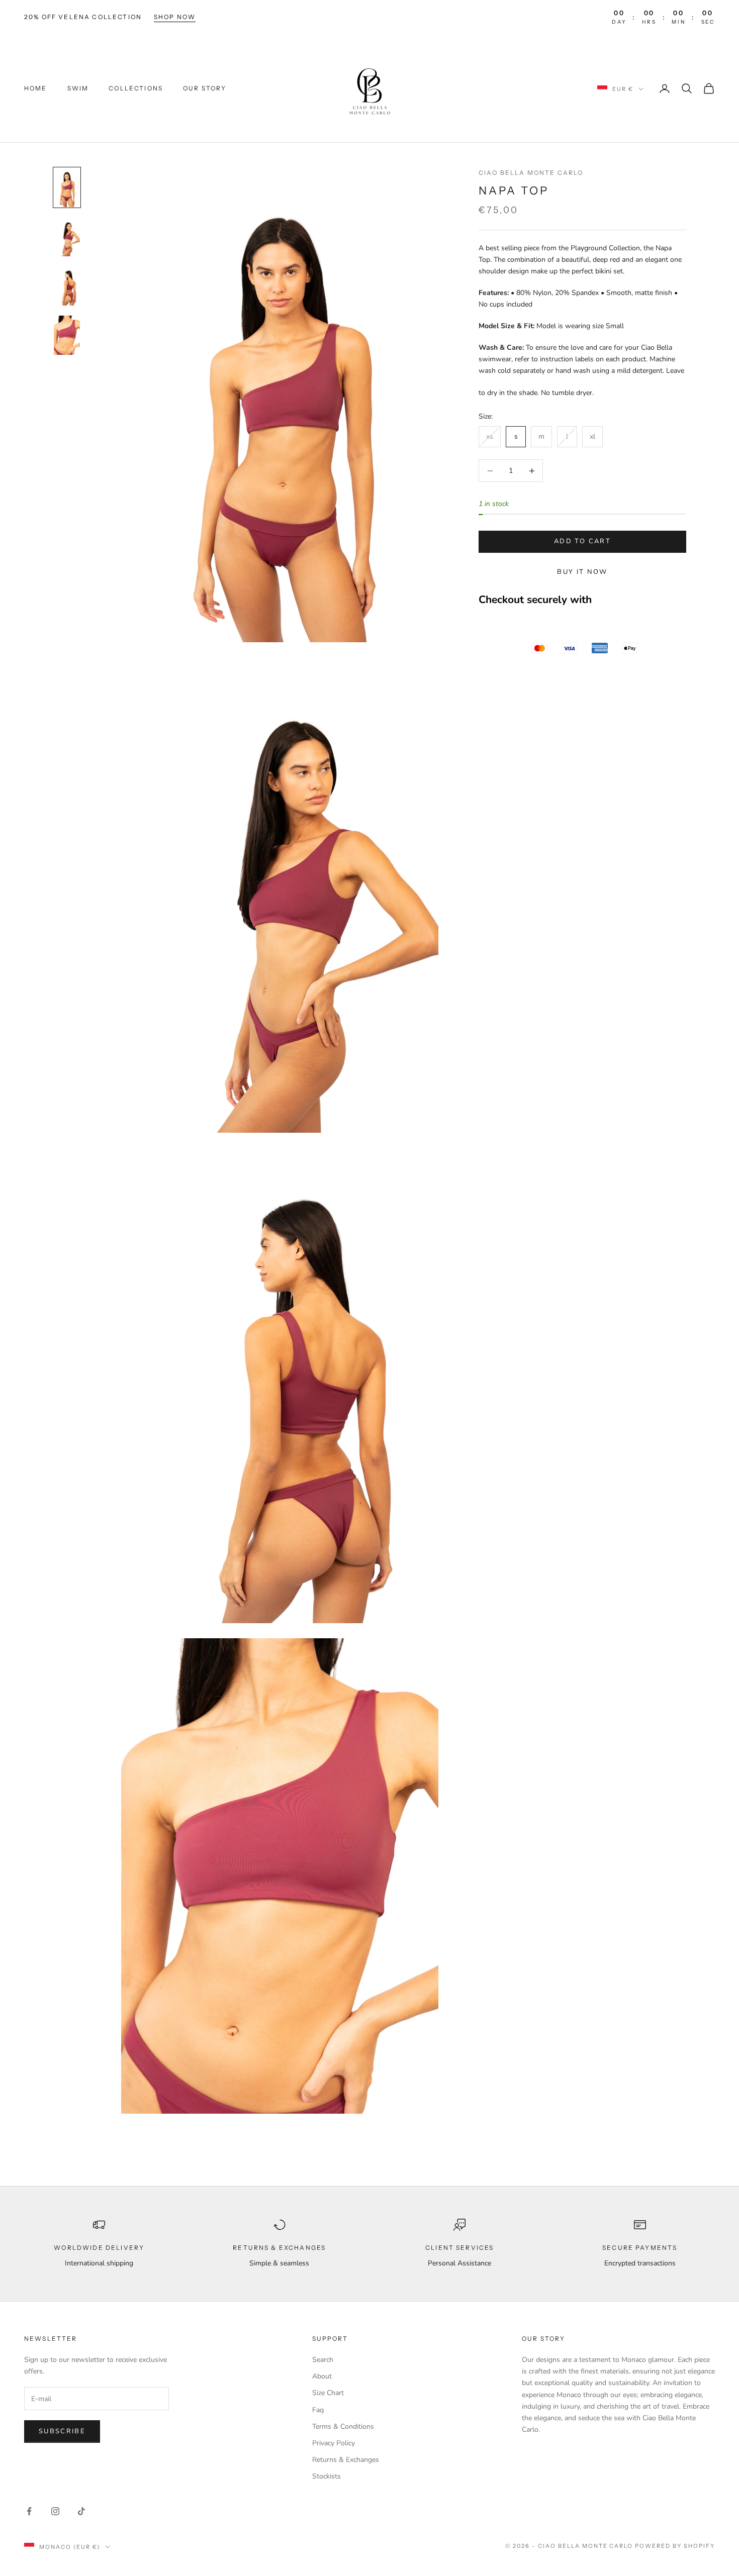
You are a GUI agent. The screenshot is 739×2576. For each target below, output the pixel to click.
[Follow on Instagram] (55, 2511)
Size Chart (328, 2393)
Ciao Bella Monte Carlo (531, 173)
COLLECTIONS (136, 88)
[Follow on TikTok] (81, 2511)
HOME (36, 88)
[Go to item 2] (67, 237)
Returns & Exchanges (346, 2460)
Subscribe (62, 2431)
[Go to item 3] (67, 286)
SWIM (78, 88)
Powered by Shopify (675, 2546)
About (322, 2376)
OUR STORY (205, 88)
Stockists (327, 2476)
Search (323, 2360)
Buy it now (582, 572)
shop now (175, 17)
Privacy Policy (334, 2443)
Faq (318, 2410)
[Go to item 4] (67, 335)
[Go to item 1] (67, 187)
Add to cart (582, 542)
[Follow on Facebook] (29, 2511)
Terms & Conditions (343, 2426)
